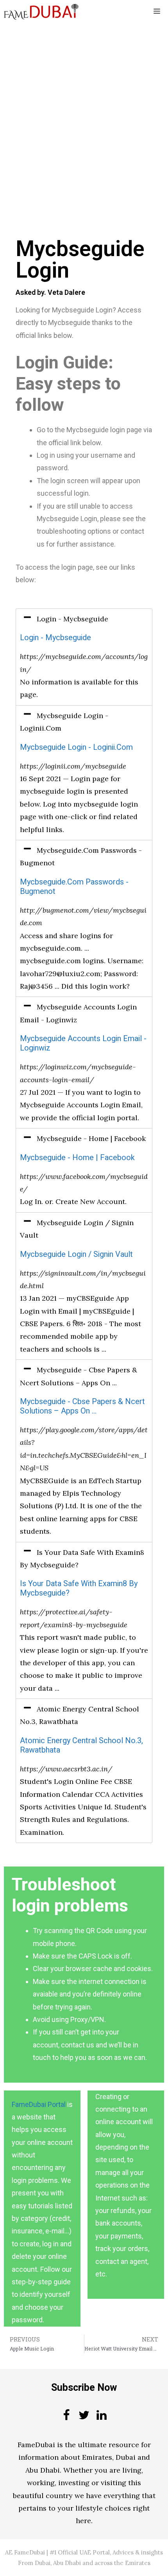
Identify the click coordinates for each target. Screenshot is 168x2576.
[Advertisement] (84, 111)
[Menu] (157, 12)
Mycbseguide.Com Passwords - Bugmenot (74, 887)
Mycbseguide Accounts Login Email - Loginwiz (83, 1043)
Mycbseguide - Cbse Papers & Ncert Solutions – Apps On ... (82, 1406)
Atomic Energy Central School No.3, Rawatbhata (81, 1745)
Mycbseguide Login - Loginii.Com (76, 747)
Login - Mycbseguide (55, 638)
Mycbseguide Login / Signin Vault (76, 1254)
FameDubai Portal (39, 2104)
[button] (84, 619)
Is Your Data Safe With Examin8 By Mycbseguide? (79, 1588)
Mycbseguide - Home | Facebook (77, 1158)
